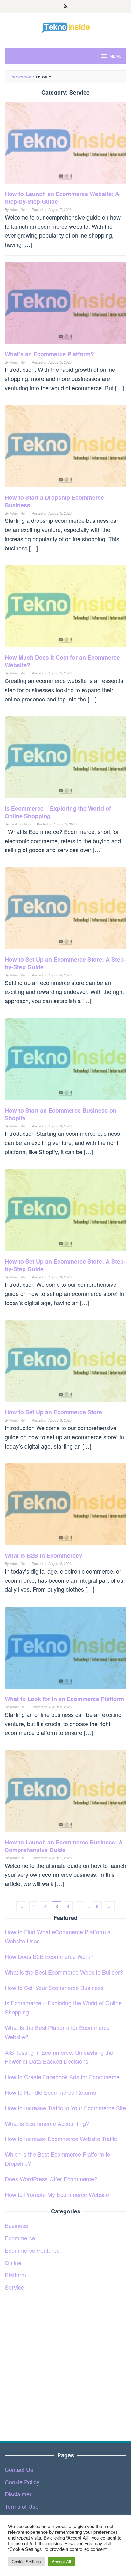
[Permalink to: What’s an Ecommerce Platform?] (65, 305)
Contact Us (19, 2469)
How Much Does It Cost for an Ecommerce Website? (62, 661)
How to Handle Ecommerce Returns (50, 2092)
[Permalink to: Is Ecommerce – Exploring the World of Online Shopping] (65, 759)
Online (13, 2263)
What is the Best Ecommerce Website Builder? (64, 1972)
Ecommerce (20, 2238)
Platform (15, 2275)
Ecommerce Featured (32, 2250)
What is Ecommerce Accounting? (47, 2123)
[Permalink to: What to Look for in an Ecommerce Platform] (65, 1650)
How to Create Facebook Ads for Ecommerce (62, 2077)
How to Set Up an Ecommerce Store (53, 1412)
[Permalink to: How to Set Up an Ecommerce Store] (65, 1363)
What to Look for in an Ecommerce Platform (64, 1699)
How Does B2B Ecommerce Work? (49, 1956)
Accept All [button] (61, 2562)
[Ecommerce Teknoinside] (65, 27)
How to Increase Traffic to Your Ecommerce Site (65, 2108)
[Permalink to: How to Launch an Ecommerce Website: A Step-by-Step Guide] (65, 145)
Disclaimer (18, 2494)
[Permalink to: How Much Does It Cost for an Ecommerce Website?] (65, 608)
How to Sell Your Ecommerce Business (54, 1988)
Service (14, 2287)
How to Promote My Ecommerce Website (57, 2194)
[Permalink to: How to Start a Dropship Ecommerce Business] (65, 448)
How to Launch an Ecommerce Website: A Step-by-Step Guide (62, 198)
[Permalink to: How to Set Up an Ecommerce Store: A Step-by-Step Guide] (65, 910)
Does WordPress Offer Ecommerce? (51, 2179)
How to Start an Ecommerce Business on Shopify (61, 1114)
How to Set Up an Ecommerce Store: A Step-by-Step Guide (65, 963)
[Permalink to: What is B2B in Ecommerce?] (65, 1507)
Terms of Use (22, 2506)
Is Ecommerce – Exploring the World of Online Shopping (58, 812)
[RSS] (66, 7)
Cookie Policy (22, 2482)
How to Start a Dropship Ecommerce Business (54, 501)
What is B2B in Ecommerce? (44, 1555)
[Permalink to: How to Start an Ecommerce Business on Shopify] (65, 1061)
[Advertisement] (65, 2363)
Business (16, 2225)
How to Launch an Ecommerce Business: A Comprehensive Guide (64, 1846)
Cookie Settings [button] (26, 2562)
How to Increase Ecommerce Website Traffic (61, 2139)
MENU (115, 56)
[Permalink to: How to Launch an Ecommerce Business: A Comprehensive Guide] (65, 1793)
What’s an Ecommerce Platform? (49, 354)
